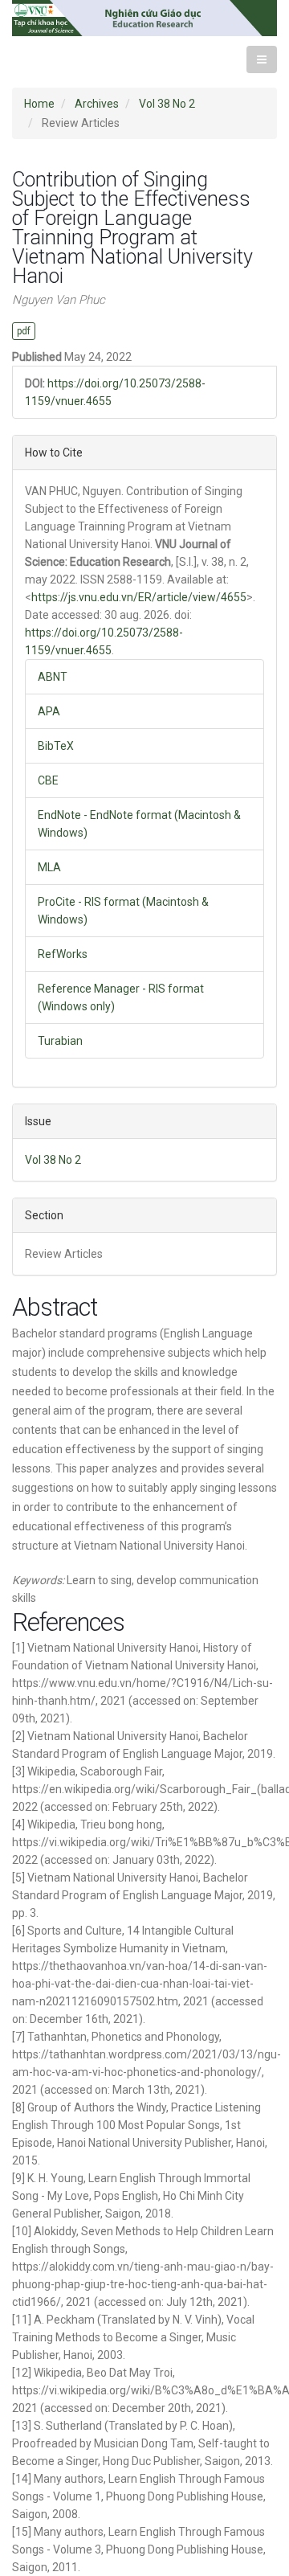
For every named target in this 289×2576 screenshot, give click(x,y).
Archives (97, 104)
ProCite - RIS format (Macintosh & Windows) (123, 911)
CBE (48, 780)
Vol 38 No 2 (167, 104)
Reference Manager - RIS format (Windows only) (121, 997)
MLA (49, 867)
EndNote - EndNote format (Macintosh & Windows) (139, 824)
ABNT (53, 677)
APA (49, 711)
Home (39, 104)
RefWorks (63, 954)
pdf (24, 331)
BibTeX (56, 746)
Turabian (60, 1041)
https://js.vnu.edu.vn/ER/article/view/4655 (139, 597)
